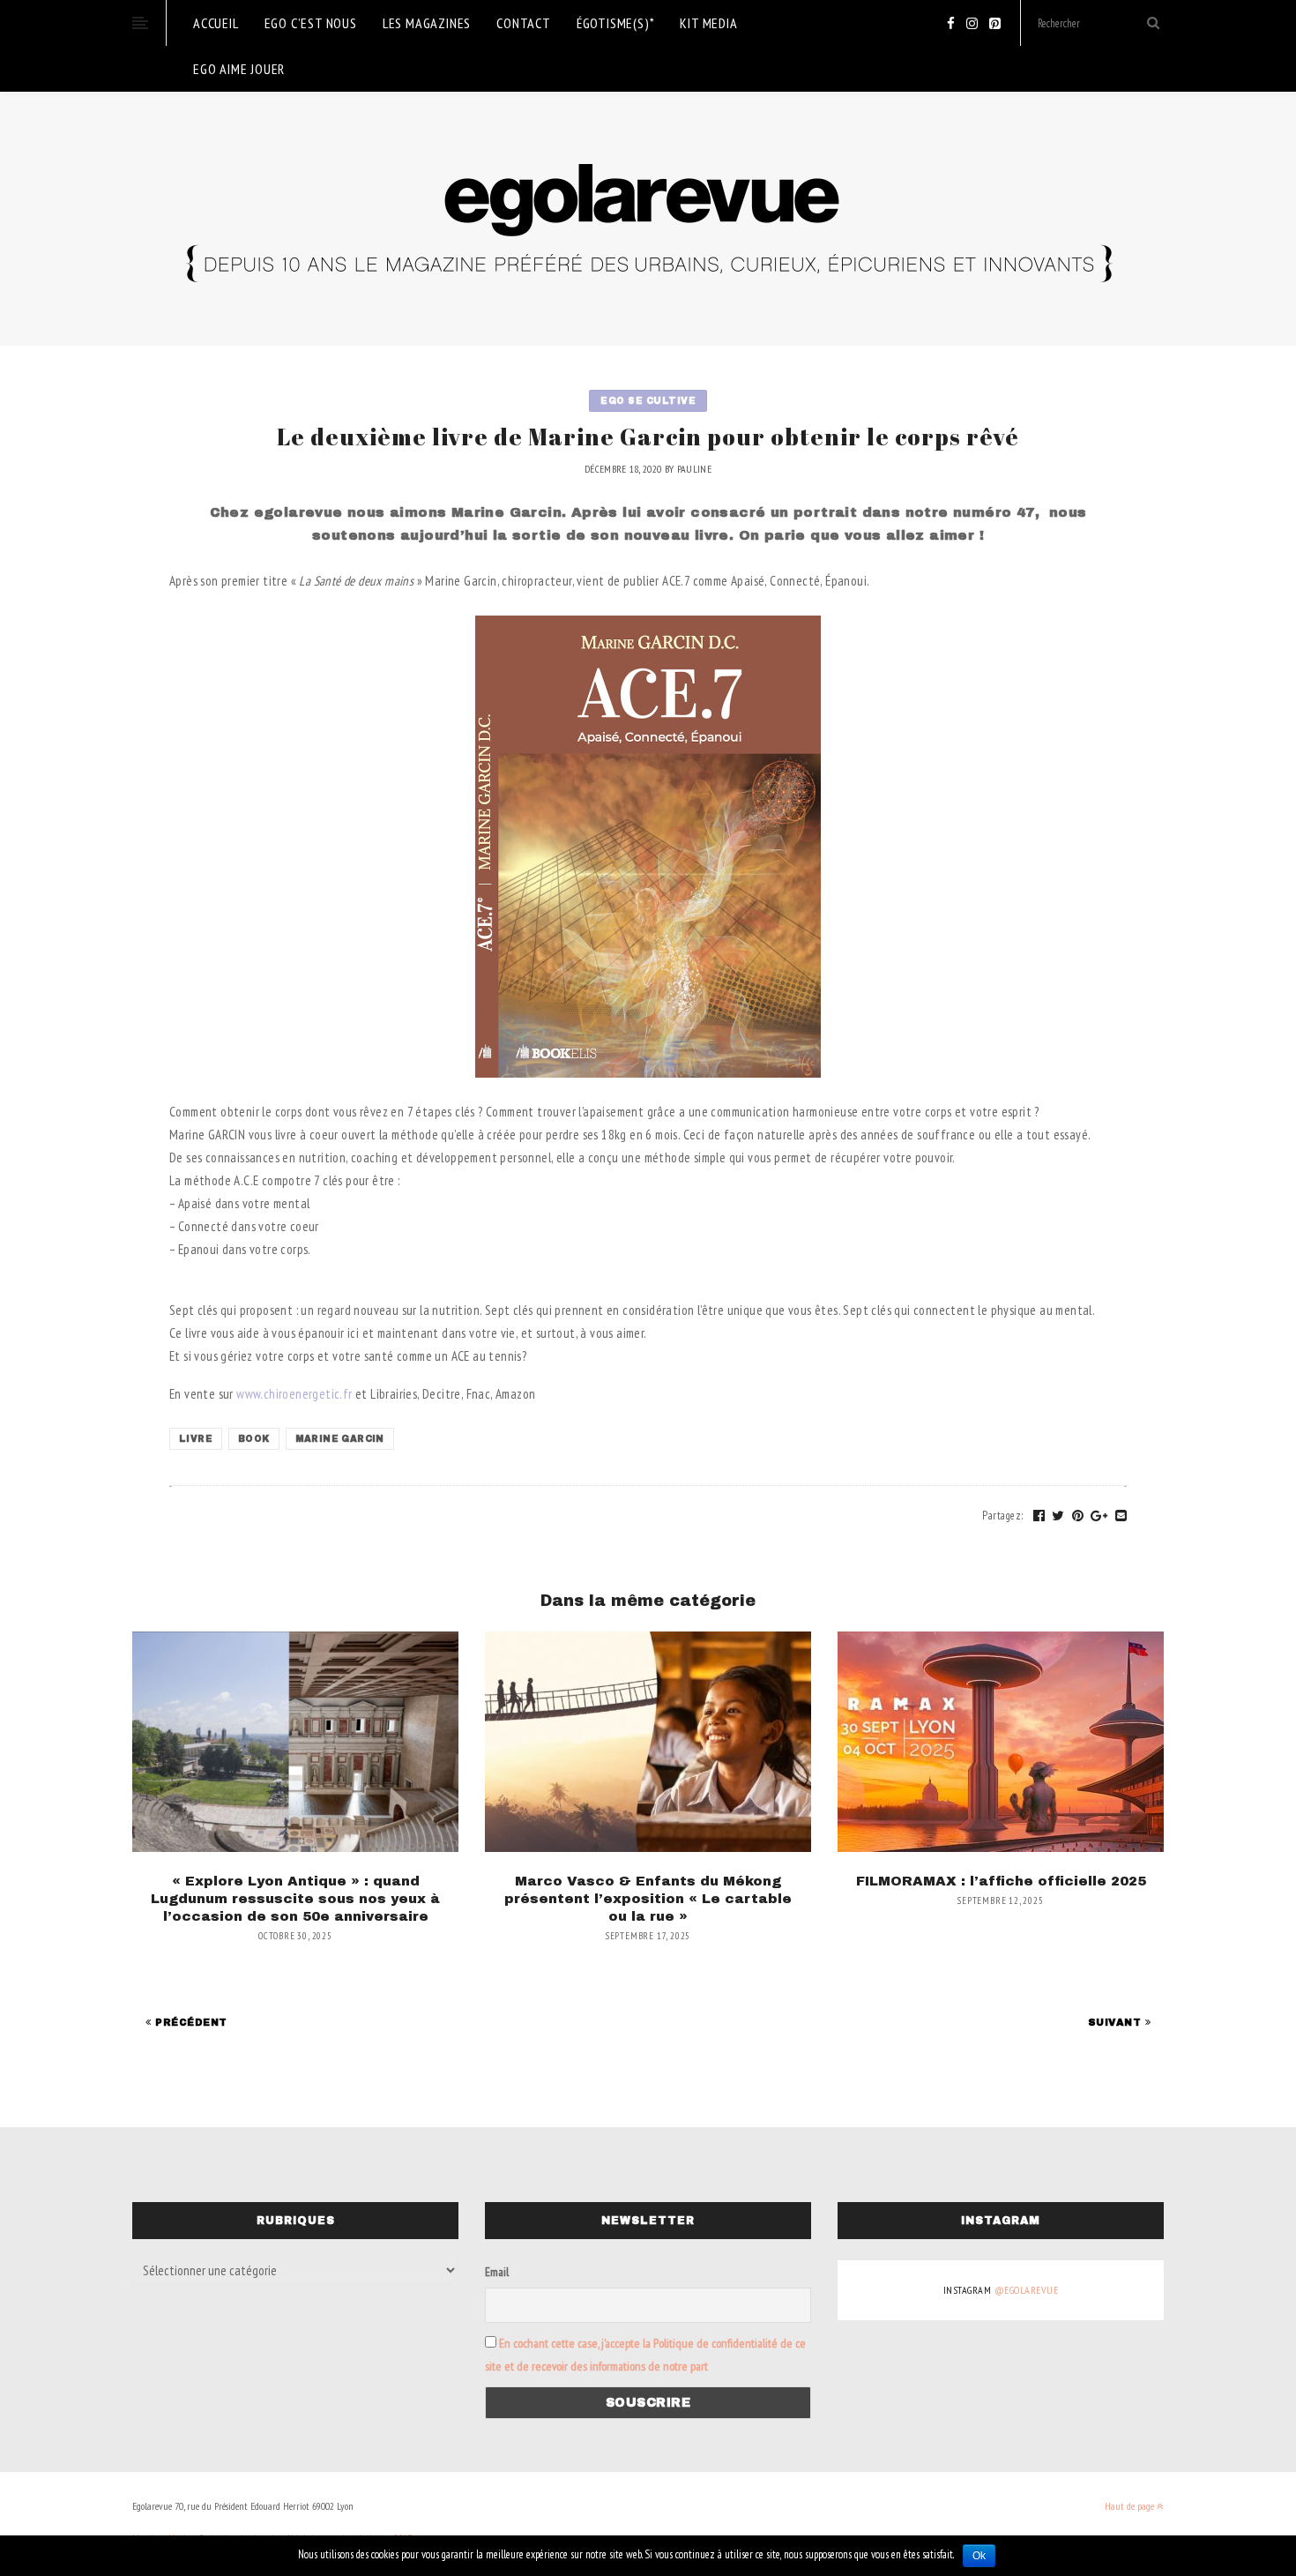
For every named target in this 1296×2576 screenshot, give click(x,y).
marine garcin (340, 1439)
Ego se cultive (648, 401)
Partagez (1003, 1516)
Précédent (190, 2022)
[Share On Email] (1121, 1516)
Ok (979, 2556)
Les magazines (427, 23)
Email (497, 2272)
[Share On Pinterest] (1078, 1516)
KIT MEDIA (708, 23)
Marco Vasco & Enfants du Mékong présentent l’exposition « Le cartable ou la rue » (648, 1899)
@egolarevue (1027, 2290)
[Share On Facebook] (1039, 1516)
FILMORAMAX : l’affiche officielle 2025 (1001, 1881)
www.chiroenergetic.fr (294, 1394)
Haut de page (1131, 2506)
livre (196, 1439)
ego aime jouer (239, 69)
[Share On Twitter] (1058, 1516)
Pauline (694, 469)
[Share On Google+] (1099, 1516)
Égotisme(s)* (616, 23)
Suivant (1117, 2022)
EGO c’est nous (311, 23)
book (254, 1439)
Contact (524, 23)
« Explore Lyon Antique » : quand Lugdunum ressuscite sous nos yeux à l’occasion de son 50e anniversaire (295, 1899)
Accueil (216, 23)
